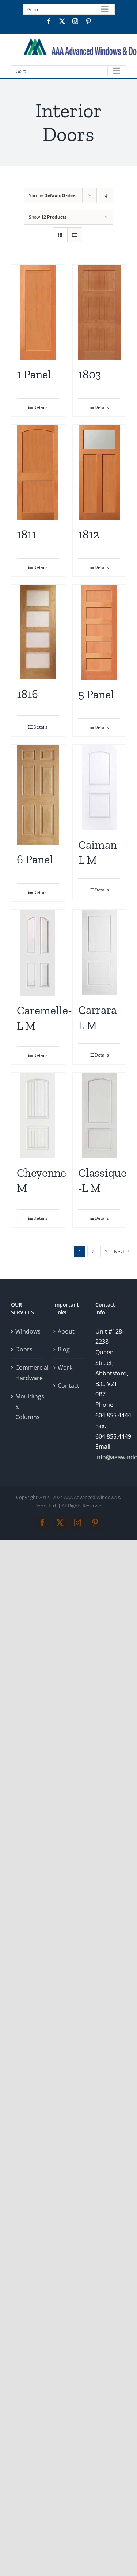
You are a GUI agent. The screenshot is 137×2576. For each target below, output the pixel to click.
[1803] (99, 312)
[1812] (99, 472)
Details (40, 407)
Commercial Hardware (27, 1373)
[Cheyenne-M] (38, 1115)
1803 (90, 374)
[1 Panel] (38, 312)
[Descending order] (106, 196)
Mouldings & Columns (27, 1407)
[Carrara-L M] (99, 953)
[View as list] (75, 235)
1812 (89, 534)
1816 (27, 694)
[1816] (38, 632)
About (66, 1331)
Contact (68, 1386)
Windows (27, 1331)
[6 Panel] (38, 795)
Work (65, 1367)
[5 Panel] (99, 632)
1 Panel (34, 374)
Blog (64, 1349)
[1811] (38, 472)
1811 (26, 534)
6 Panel (35, 859)
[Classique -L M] (99, 1115)
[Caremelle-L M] (38, 953)
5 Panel (96, 694)
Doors (24, 1349)
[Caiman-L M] (99, 787)
